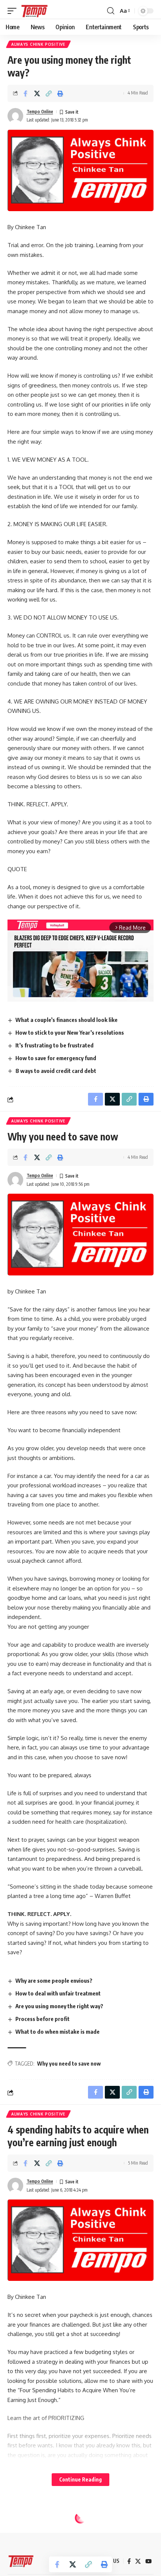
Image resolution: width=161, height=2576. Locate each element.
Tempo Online (40, 112)
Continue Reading (80, 2479)
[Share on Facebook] (25, 93)
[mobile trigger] (14, 11)
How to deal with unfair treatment (58, 1993)
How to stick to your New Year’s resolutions (70, 1032)
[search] (111, 11)
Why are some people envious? (54, 1980)
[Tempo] (34, 11)
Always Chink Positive (38, 44)
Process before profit (42, 2019)
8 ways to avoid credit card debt (56, 1071)
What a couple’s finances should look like (66, 1020)
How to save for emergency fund (56, 1058)
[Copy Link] (49, 93)
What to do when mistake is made (57, 2031)
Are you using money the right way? (59, 2006)
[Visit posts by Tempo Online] (15, 116)
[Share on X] (37, 93)
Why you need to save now (69, 2064)
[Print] (60, 93)
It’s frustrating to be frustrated (54, 1045)
